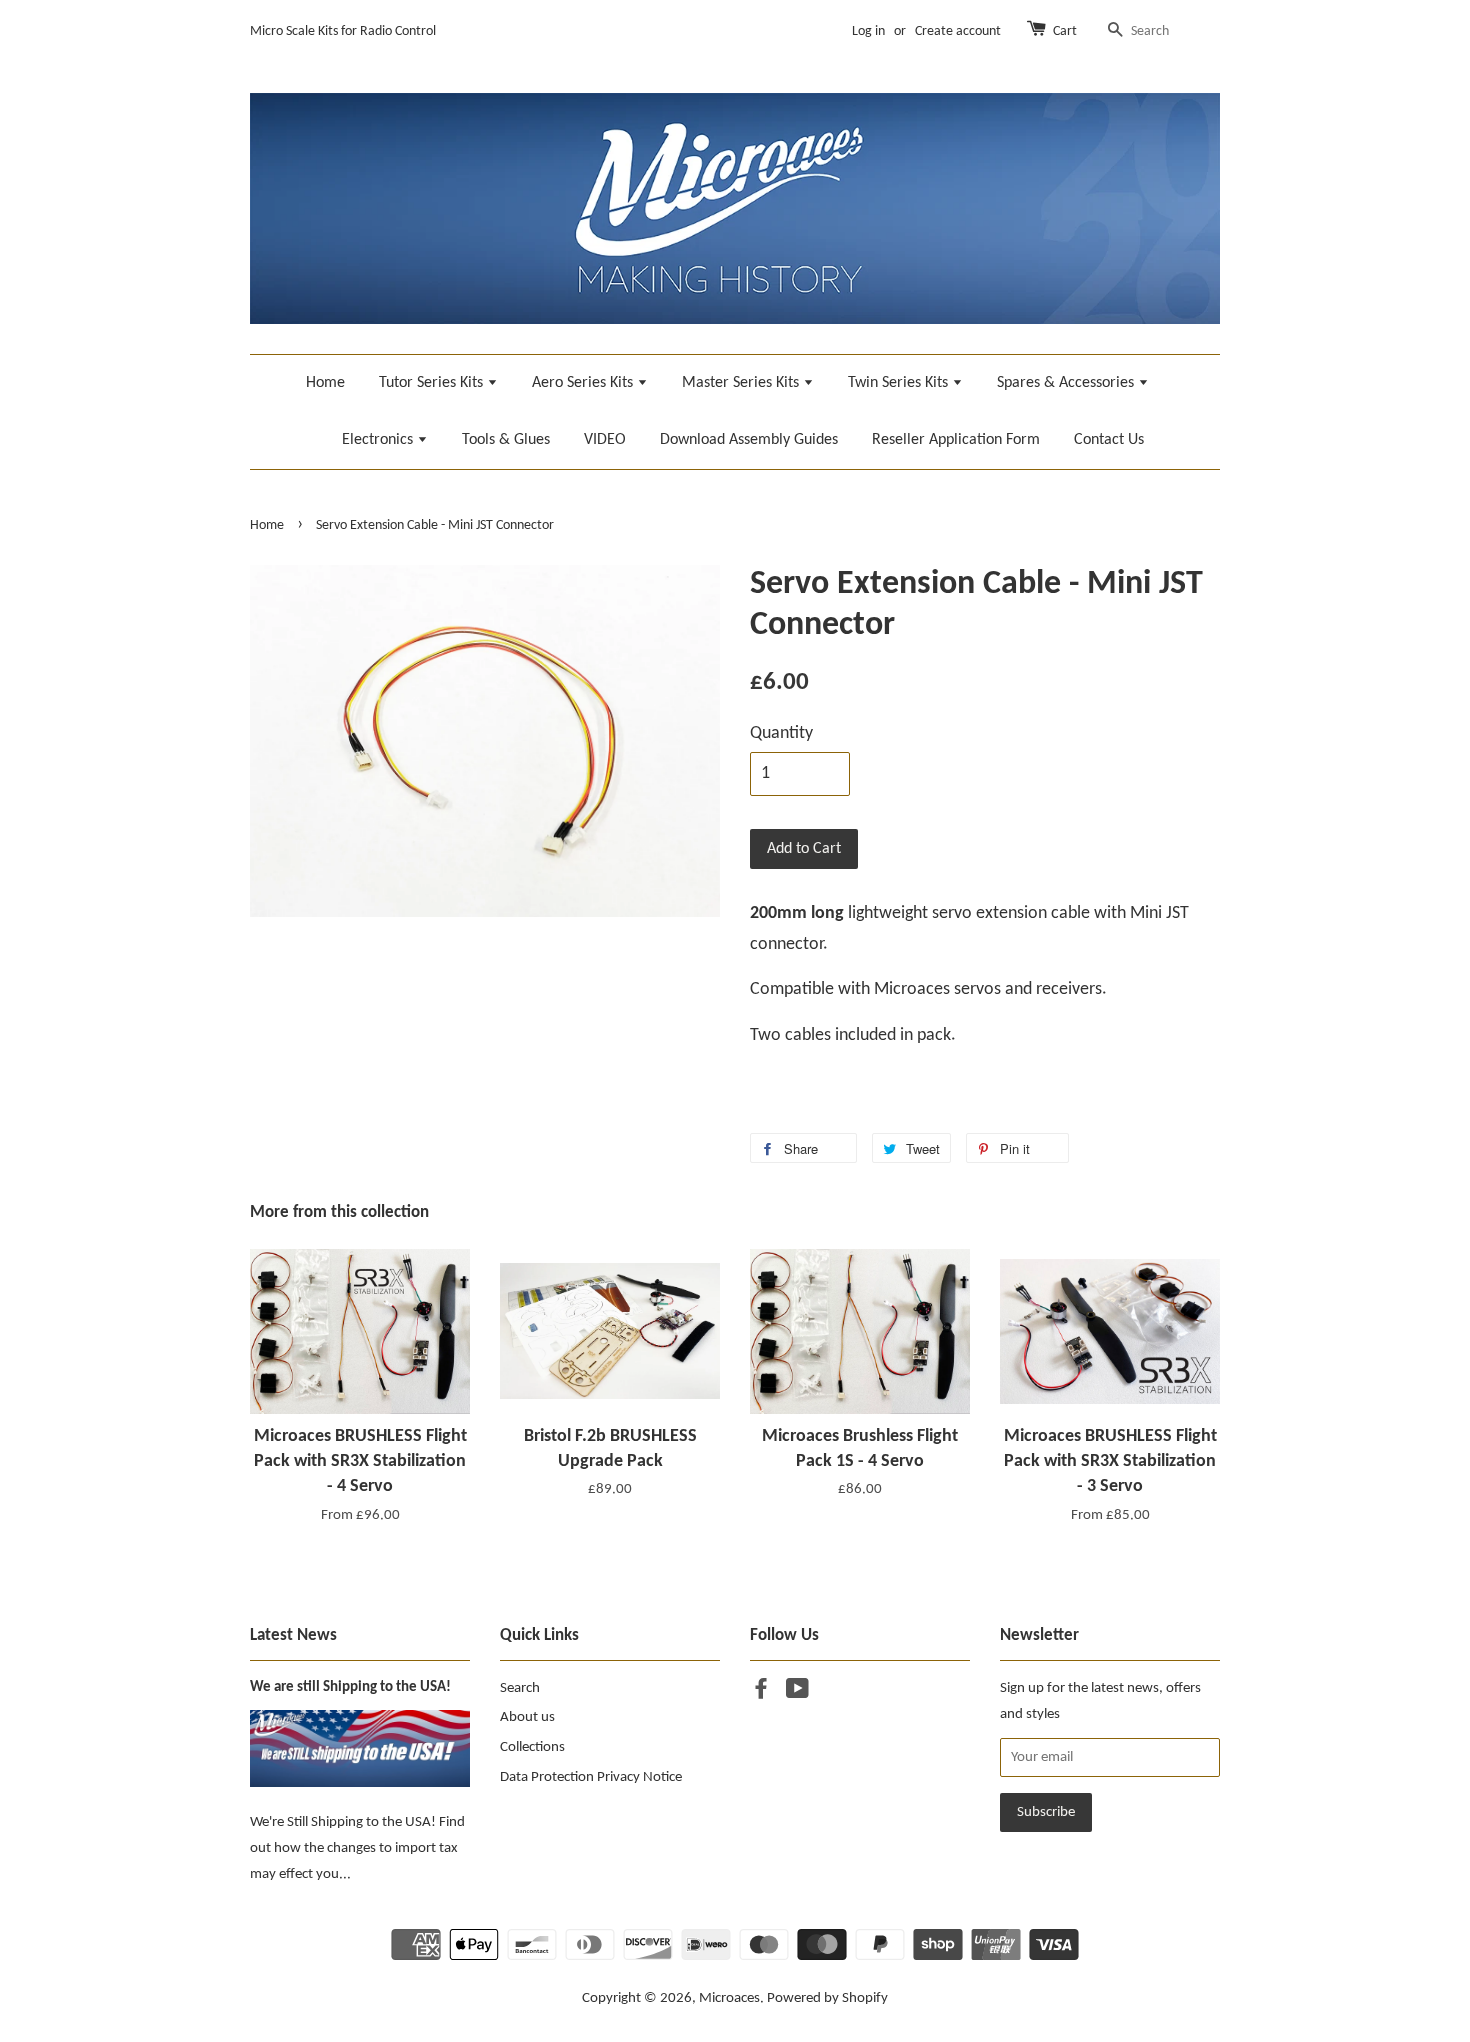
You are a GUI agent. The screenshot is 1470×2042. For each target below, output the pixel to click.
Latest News (293, 1635)
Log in (868, 31)
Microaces (729, 1998)
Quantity (781, 733)
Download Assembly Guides (749, 440)
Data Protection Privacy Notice (591, 1777)
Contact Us (1109, 440)
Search (520, 1688)
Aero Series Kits (584, 383)
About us (527, 1717)
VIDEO (605, 440)
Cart (1065, 31)
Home (325, 383)
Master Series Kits (742, 383)
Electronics (379, 440)
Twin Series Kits (900, 383)
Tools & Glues (506, 440)
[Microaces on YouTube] (797, 1693)
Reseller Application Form (956, 440)
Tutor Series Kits (433, 383)
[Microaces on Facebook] (761, 1693)
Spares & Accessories (1067, 383)
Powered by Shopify (827, 1998)
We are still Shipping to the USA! (350, 1687)
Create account (958, 31)
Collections (532, 1747)
